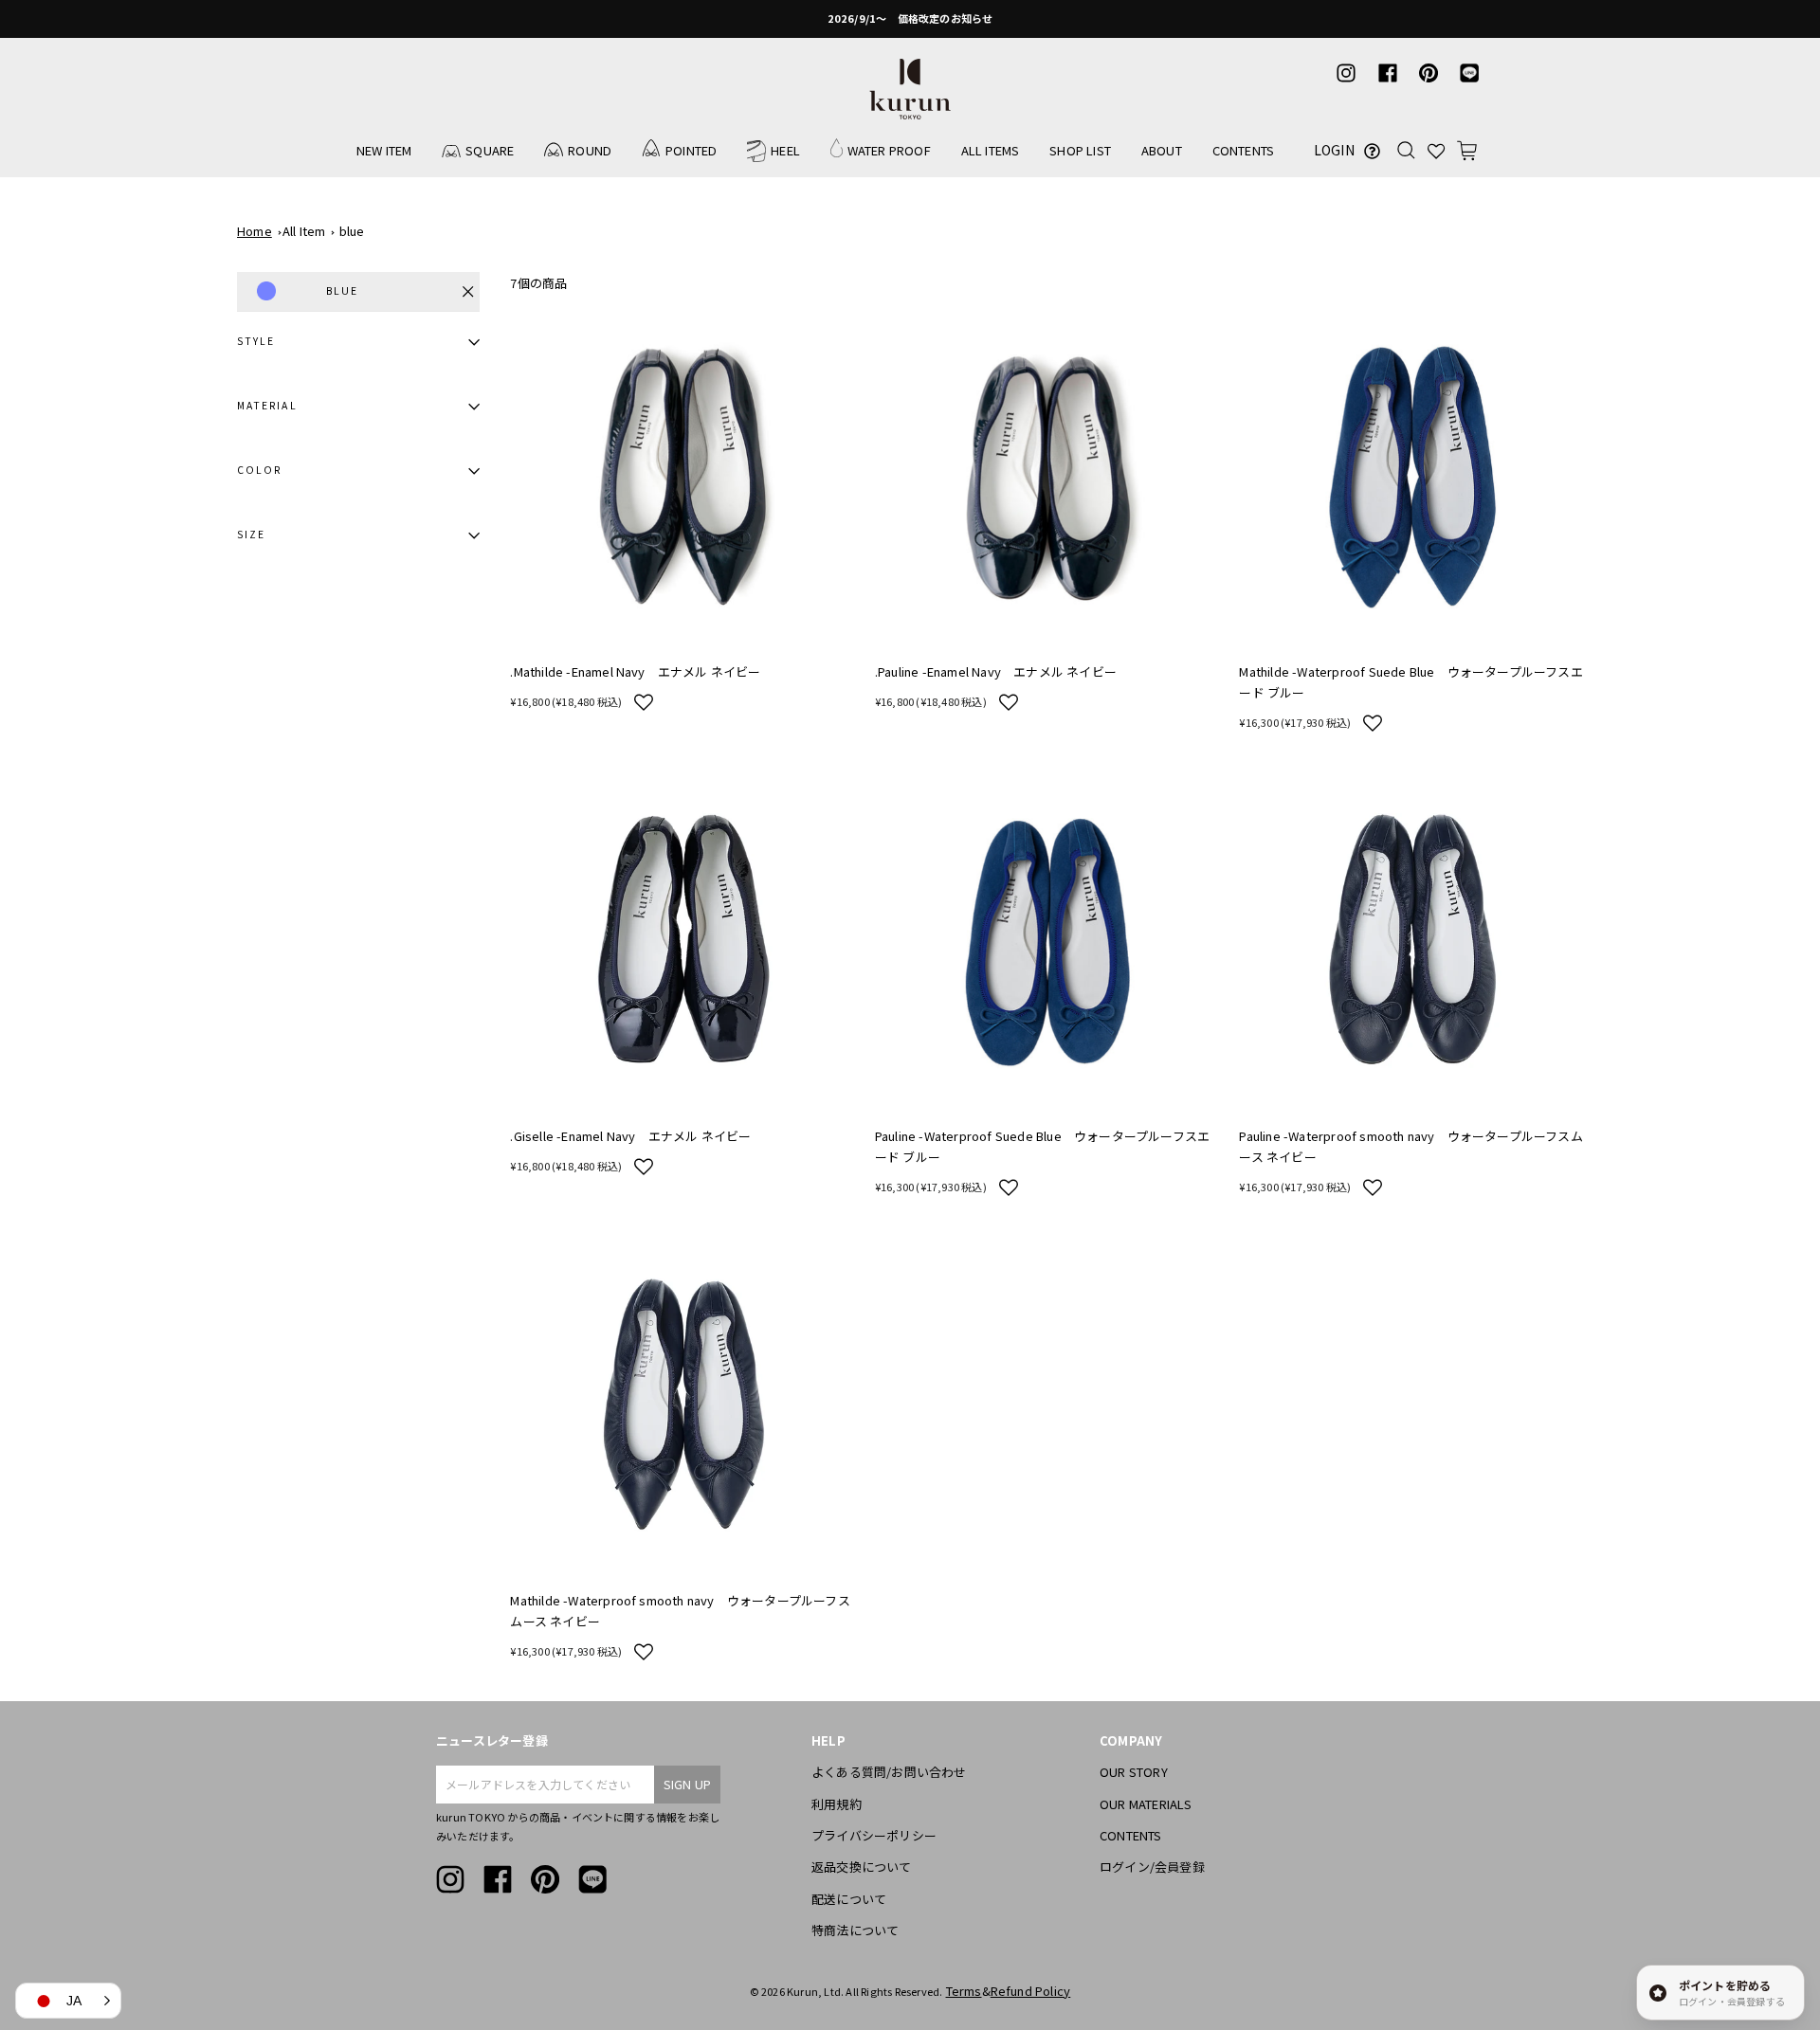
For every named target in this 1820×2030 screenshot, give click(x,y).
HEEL (785, 150)
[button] (644, 701)
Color (259, 470)
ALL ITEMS (991, 150)
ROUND (590, 150)
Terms (964, 1991)
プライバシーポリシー (874, 1835)
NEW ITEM (384, 150)
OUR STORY (1134, 1772)
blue (352, 231)
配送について (849, 1899)
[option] (910, 19)
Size (251, 534)
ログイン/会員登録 (1152, 1867)
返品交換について (862, 1867)
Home (255, 231)
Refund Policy (1031, 1991)
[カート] (1467, 150)
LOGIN (1334, 150)
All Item (304, 231)
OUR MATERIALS (1146, 1804)
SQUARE (490, 150)
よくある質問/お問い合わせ (889, 1772)
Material (267, 405)
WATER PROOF (889, 150)
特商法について (855, 1930)
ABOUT (1162, 150)
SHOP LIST (1080, 150)
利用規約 (837, 1804)
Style (256, 341)
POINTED (691, 150)
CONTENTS (1244, 150)
